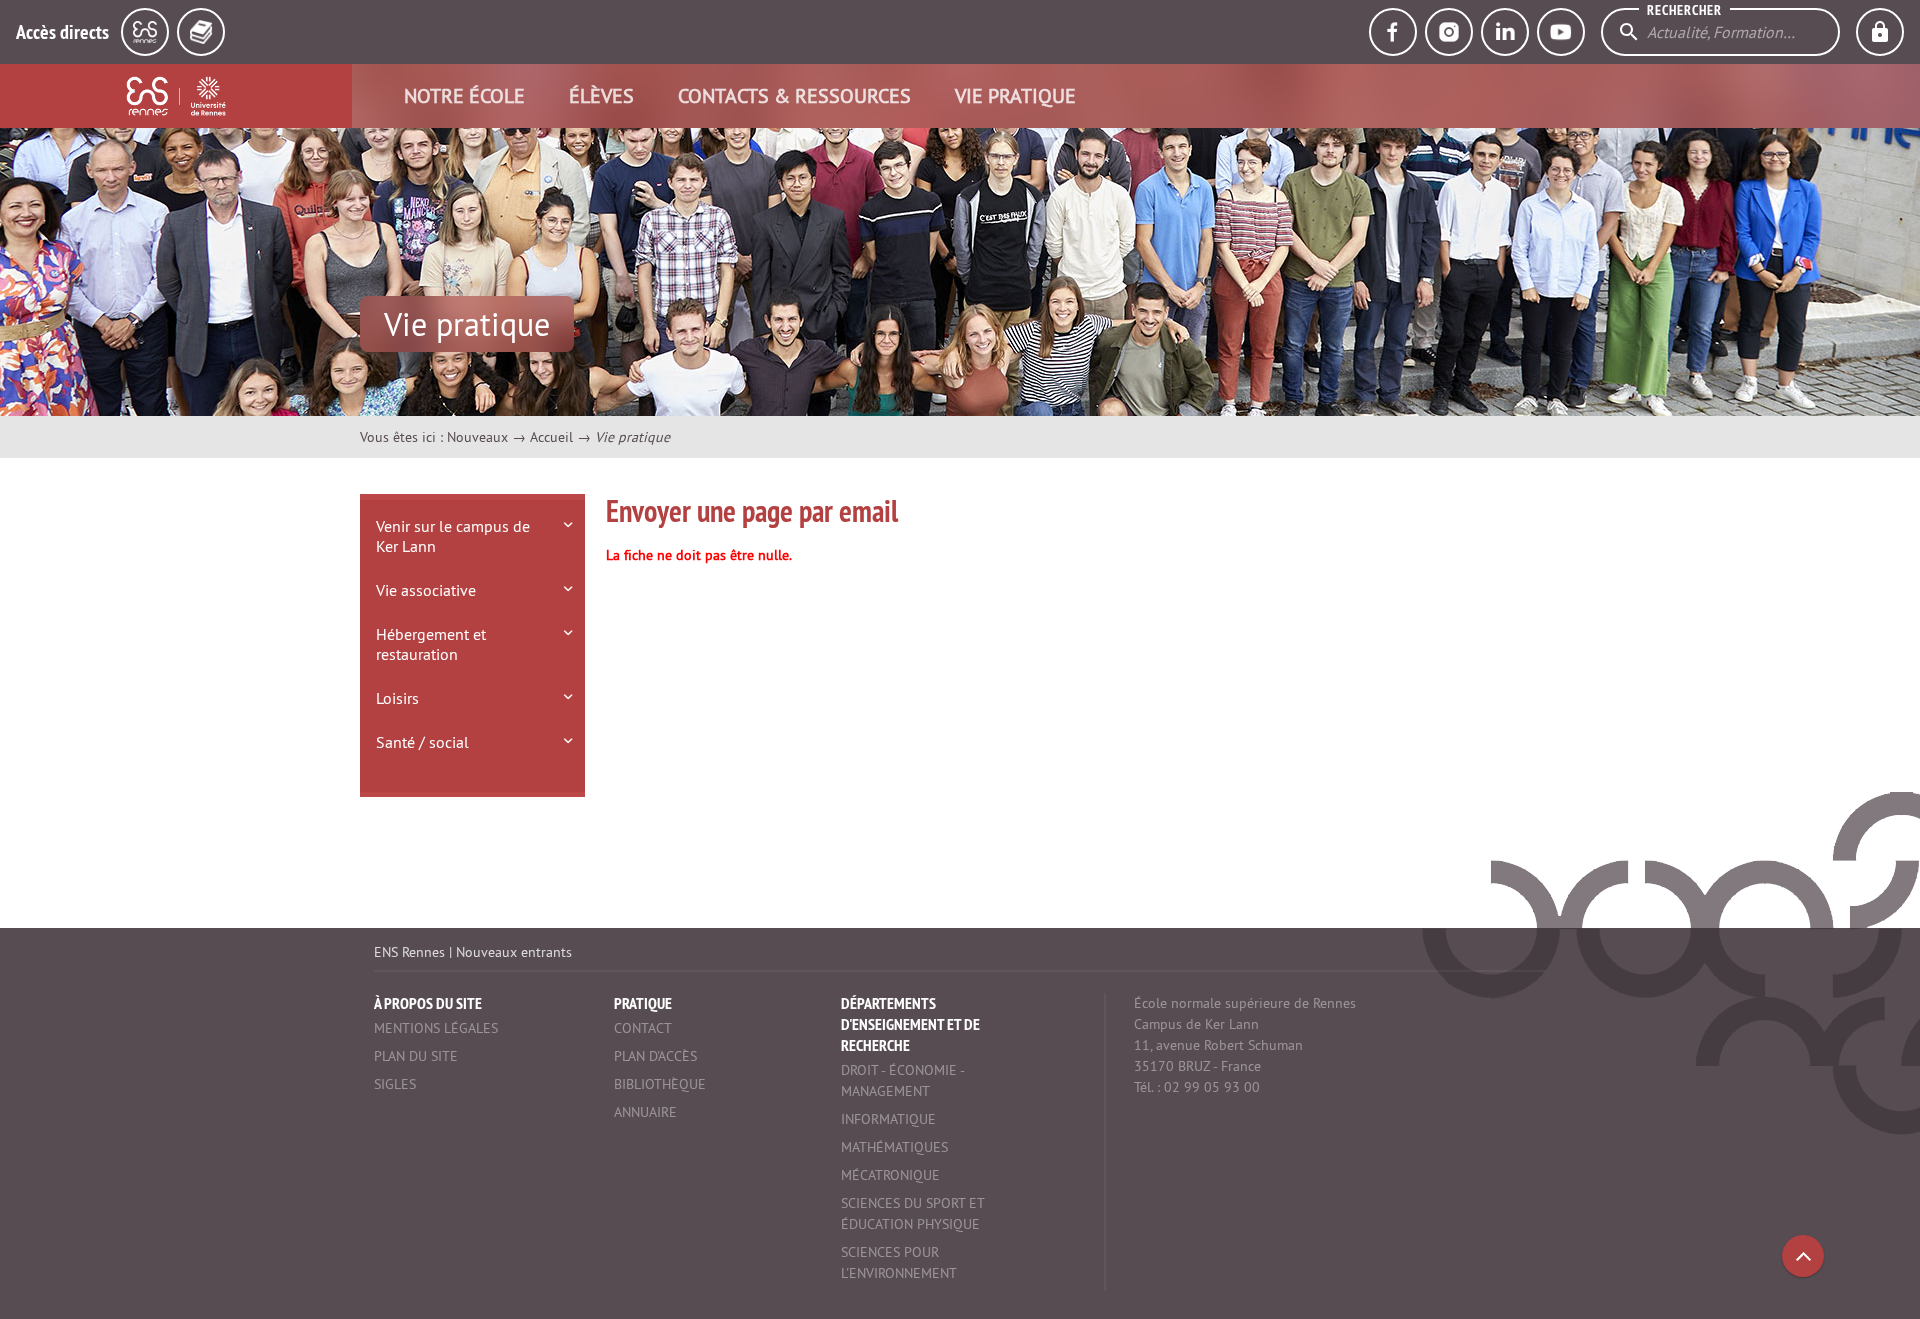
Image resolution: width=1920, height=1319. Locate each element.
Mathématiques (894, 1147)
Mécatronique (890, 1175)
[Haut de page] (1803, 1256)
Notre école (464, 95)
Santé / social (422, 742)
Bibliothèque (660, 1084)
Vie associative (426, 590)
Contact (643, 1028)
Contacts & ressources (794, 95)
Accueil (551, 437)
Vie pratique (1015, 95)
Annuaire (645, 1112)
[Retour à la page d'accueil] (176, 96)
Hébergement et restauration (431, 644)
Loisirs (397, 698)
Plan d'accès (655, 1056)
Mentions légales (436, 1028)
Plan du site (416, 1056)
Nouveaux (477, 437)
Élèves (601, 95)
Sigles (395, 1084)
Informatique (888, 1119)
